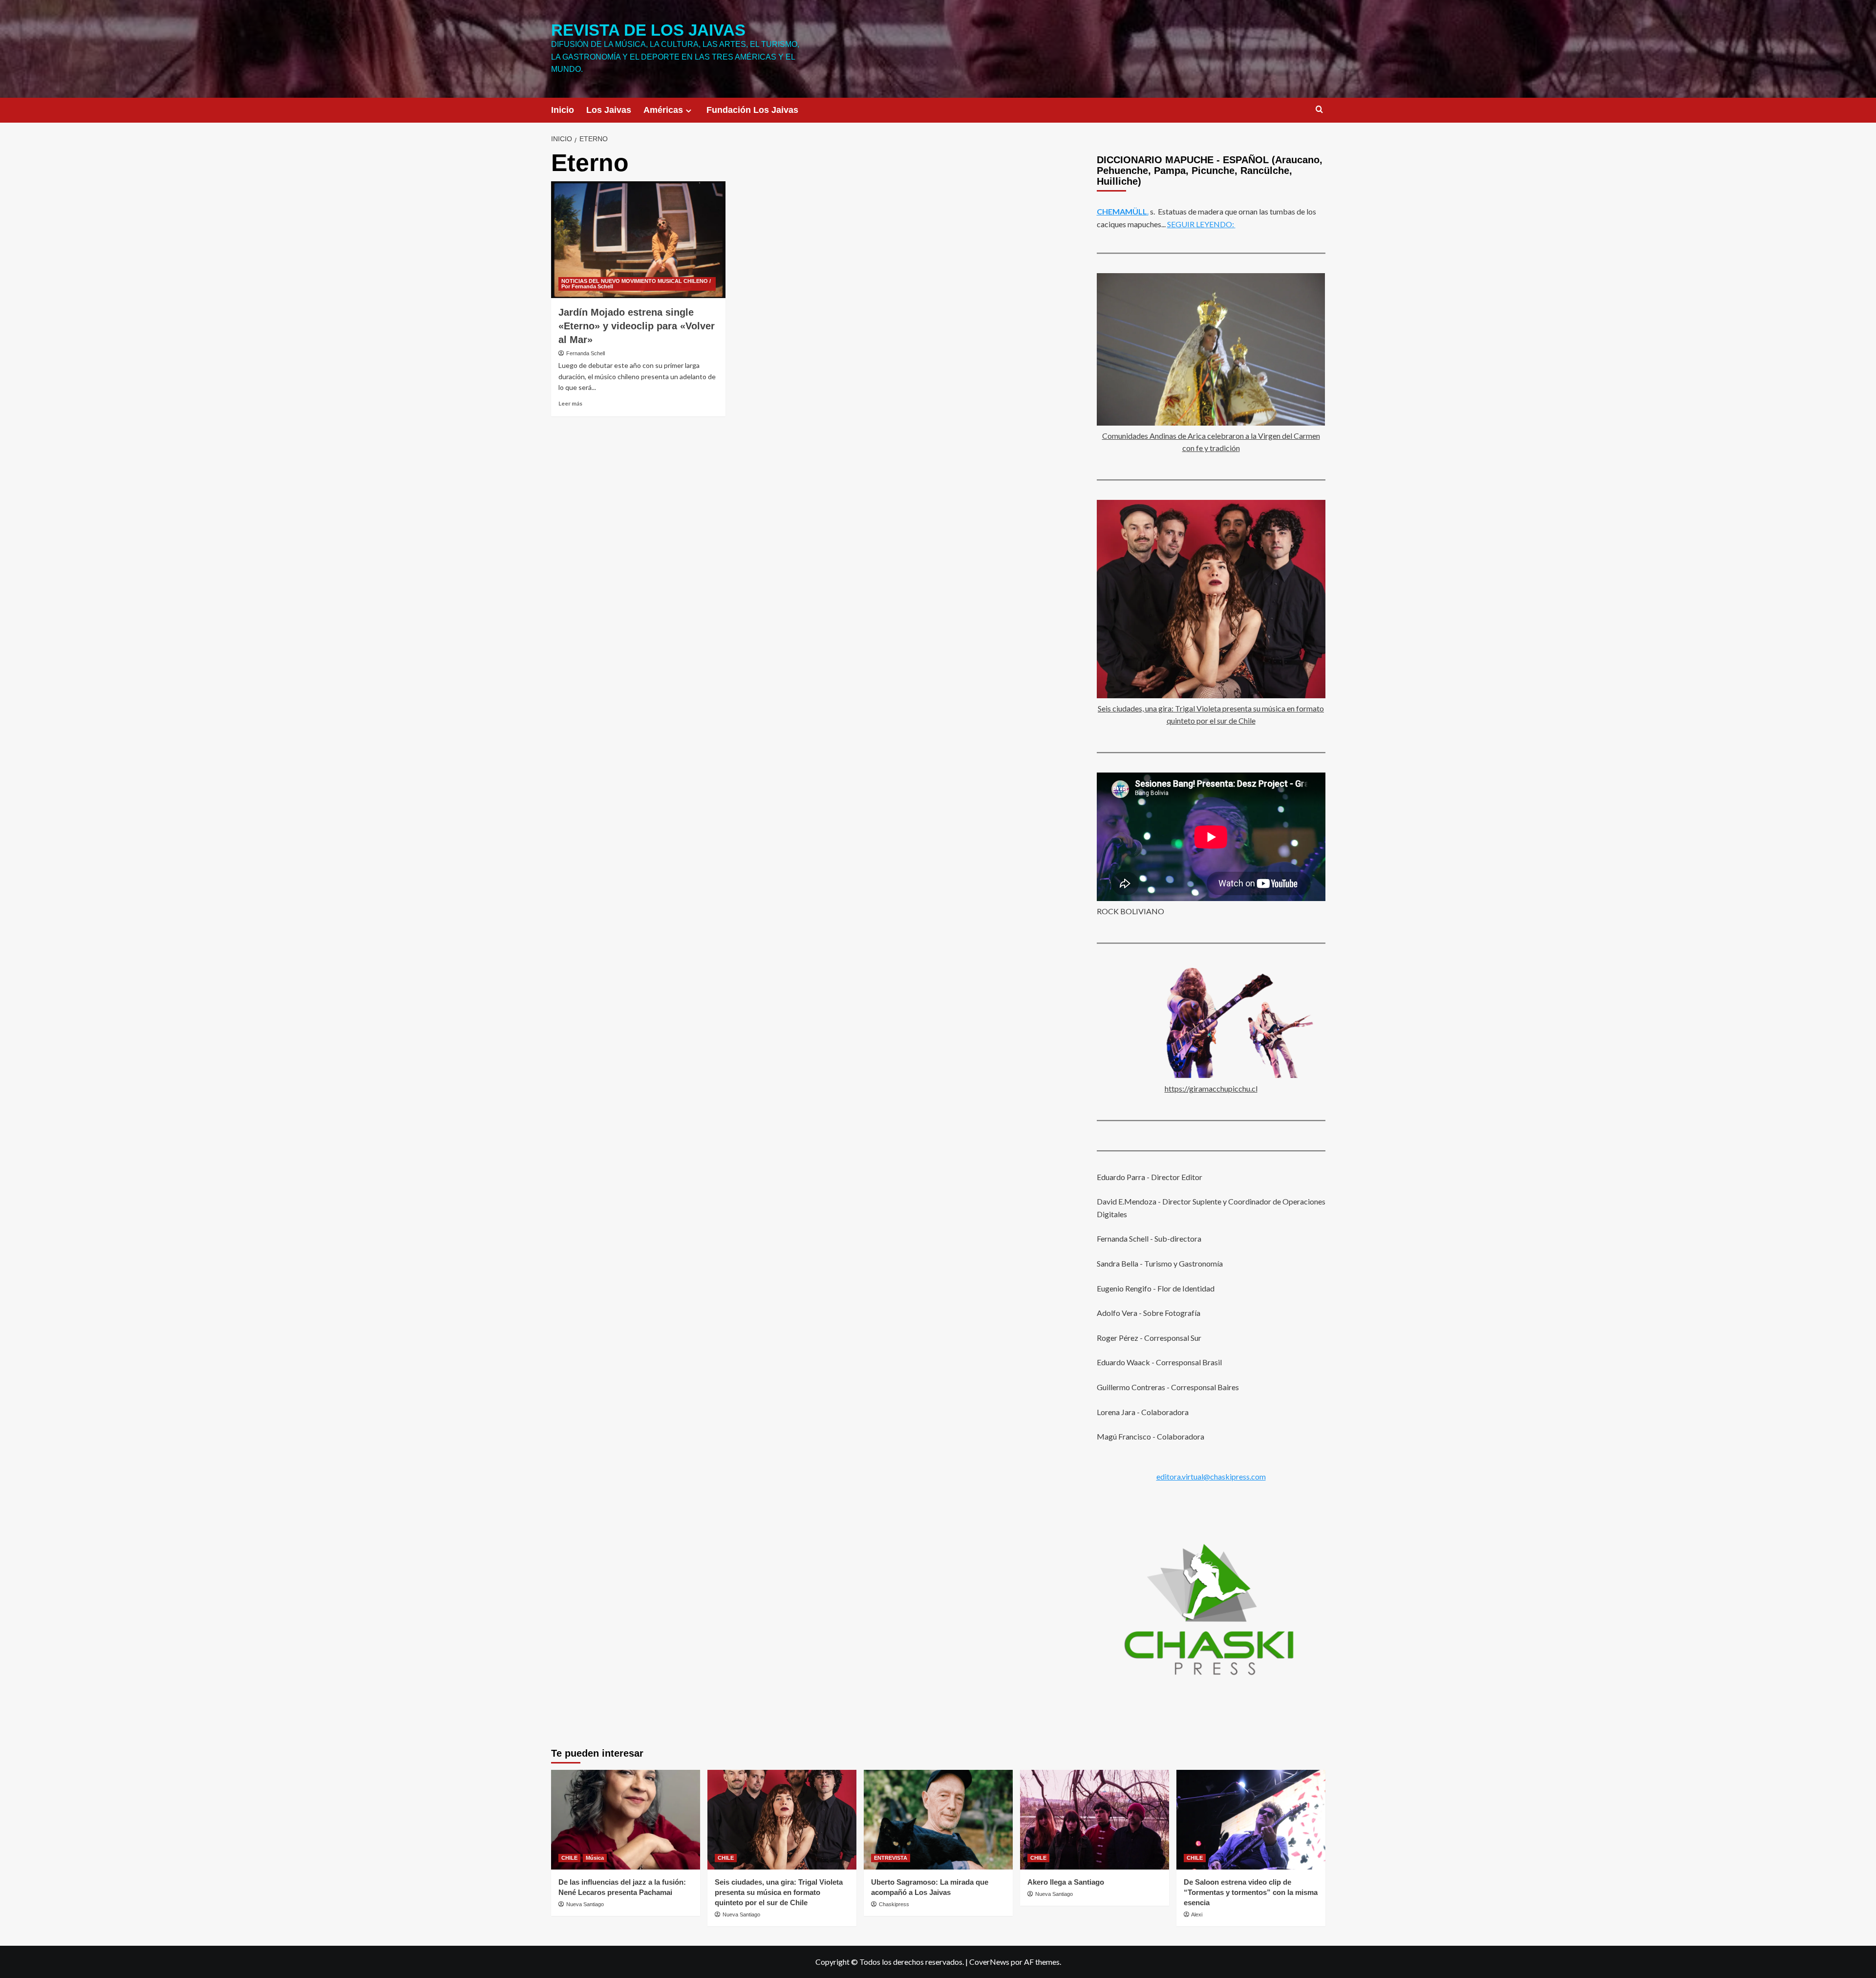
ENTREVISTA (891, 1858)
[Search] (1319, 110)
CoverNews (989, 1962)
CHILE (569, 1858)
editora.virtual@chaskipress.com (1211, 1476)
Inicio (563, 110)
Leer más (570, 403)
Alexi (1197, 1914)
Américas (663, 110)
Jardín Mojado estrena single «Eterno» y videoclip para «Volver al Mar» (637, 326)
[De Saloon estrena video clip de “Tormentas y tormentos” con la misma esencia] (1251, 1819)
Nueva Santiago (585, 1904)
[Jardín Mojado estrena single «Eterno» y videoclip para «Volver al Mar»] (638, 239)
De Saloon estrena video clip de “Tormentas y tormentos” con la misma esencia (1251, 1892)
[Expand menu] (689, 111)
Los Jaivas (609, 110)
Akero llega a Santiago (1066, 1882)
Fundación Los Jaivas (752, 110)
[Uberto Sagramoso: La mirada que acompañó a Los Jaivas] (938, 1819)
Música (595, 1858)
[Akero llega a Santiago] (1095, 1819)
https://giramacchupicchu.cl (1211, 1088)
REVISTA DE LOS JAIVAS (648, 30)
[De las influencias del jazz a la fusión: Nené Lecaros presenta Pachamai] (626, 1819)
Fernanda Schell (586, 353)
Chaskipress (894, 1904)
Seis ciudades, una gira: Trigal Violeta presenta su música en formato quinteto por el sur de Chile (779, 1892)
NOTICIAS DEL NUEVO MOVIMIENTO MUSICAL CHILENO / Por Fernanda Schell (636, 284)
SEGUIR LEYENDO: (1201, 224)
